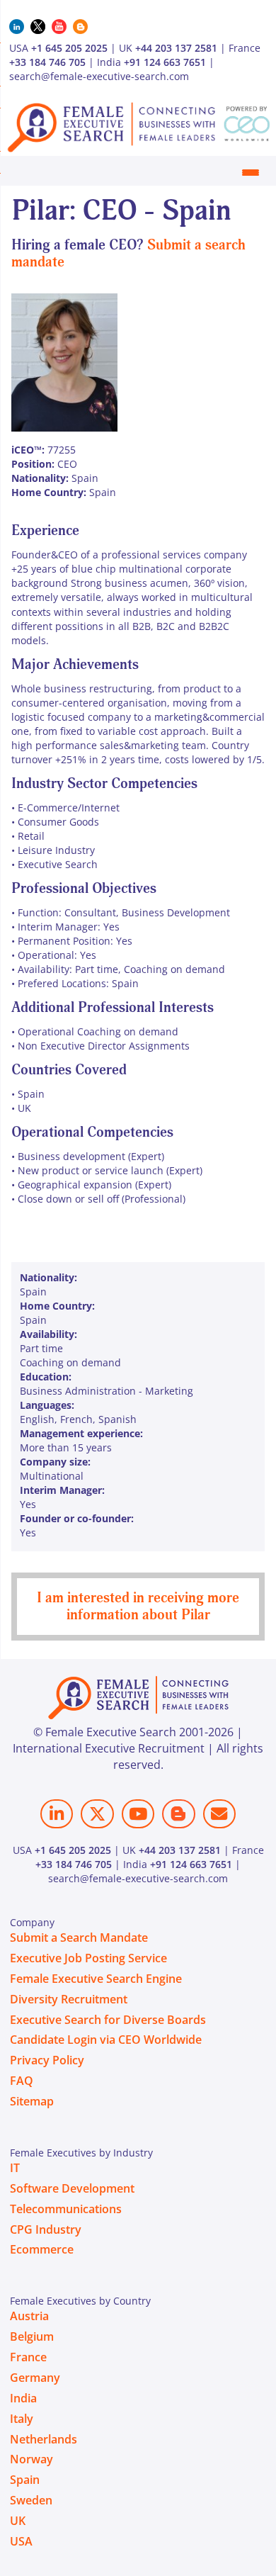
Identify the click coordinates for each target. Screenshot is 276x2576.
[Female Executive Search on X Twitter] (97, 1814)
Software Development (72, 2188)
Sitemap (32, 2101)
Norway (31, 2459)
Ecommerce (42, 2249)
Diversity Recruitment (69, 1999)
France (28, 2357)
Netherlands (44, 2439)
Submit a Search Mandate (79, 1937)
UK (18, 2521)
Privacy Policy (47, 2060)
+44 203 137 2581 (176, 48)
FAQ (22, 2081)
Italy (22, 2419)
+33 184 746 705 (47, 62)
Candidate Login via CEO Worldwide (106, 2040)
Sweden (31, 2500)
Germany (35, 2378)
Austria (29, 2316)
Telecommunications (66, 2209)
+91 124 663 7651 (165, 62)
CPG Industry (46, 2229)
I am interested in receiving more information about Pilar (138, 1606)
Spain (25, 2480)
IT (15, 2168)
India (23, 2398)
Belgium (32, 2336)
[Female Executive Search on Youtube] (138, 1814)
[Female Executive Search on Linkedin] (57, 1814)
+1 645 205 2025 (69, 48)
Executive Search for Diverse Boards (108, 2020)
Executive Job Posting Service (88, 1958)
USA (21, 2541)
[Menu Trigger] (251, 172)
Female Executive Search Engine (96, 1979)
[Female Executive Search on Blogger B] (178, 1814)
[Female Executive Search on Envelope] (219, 1814)
